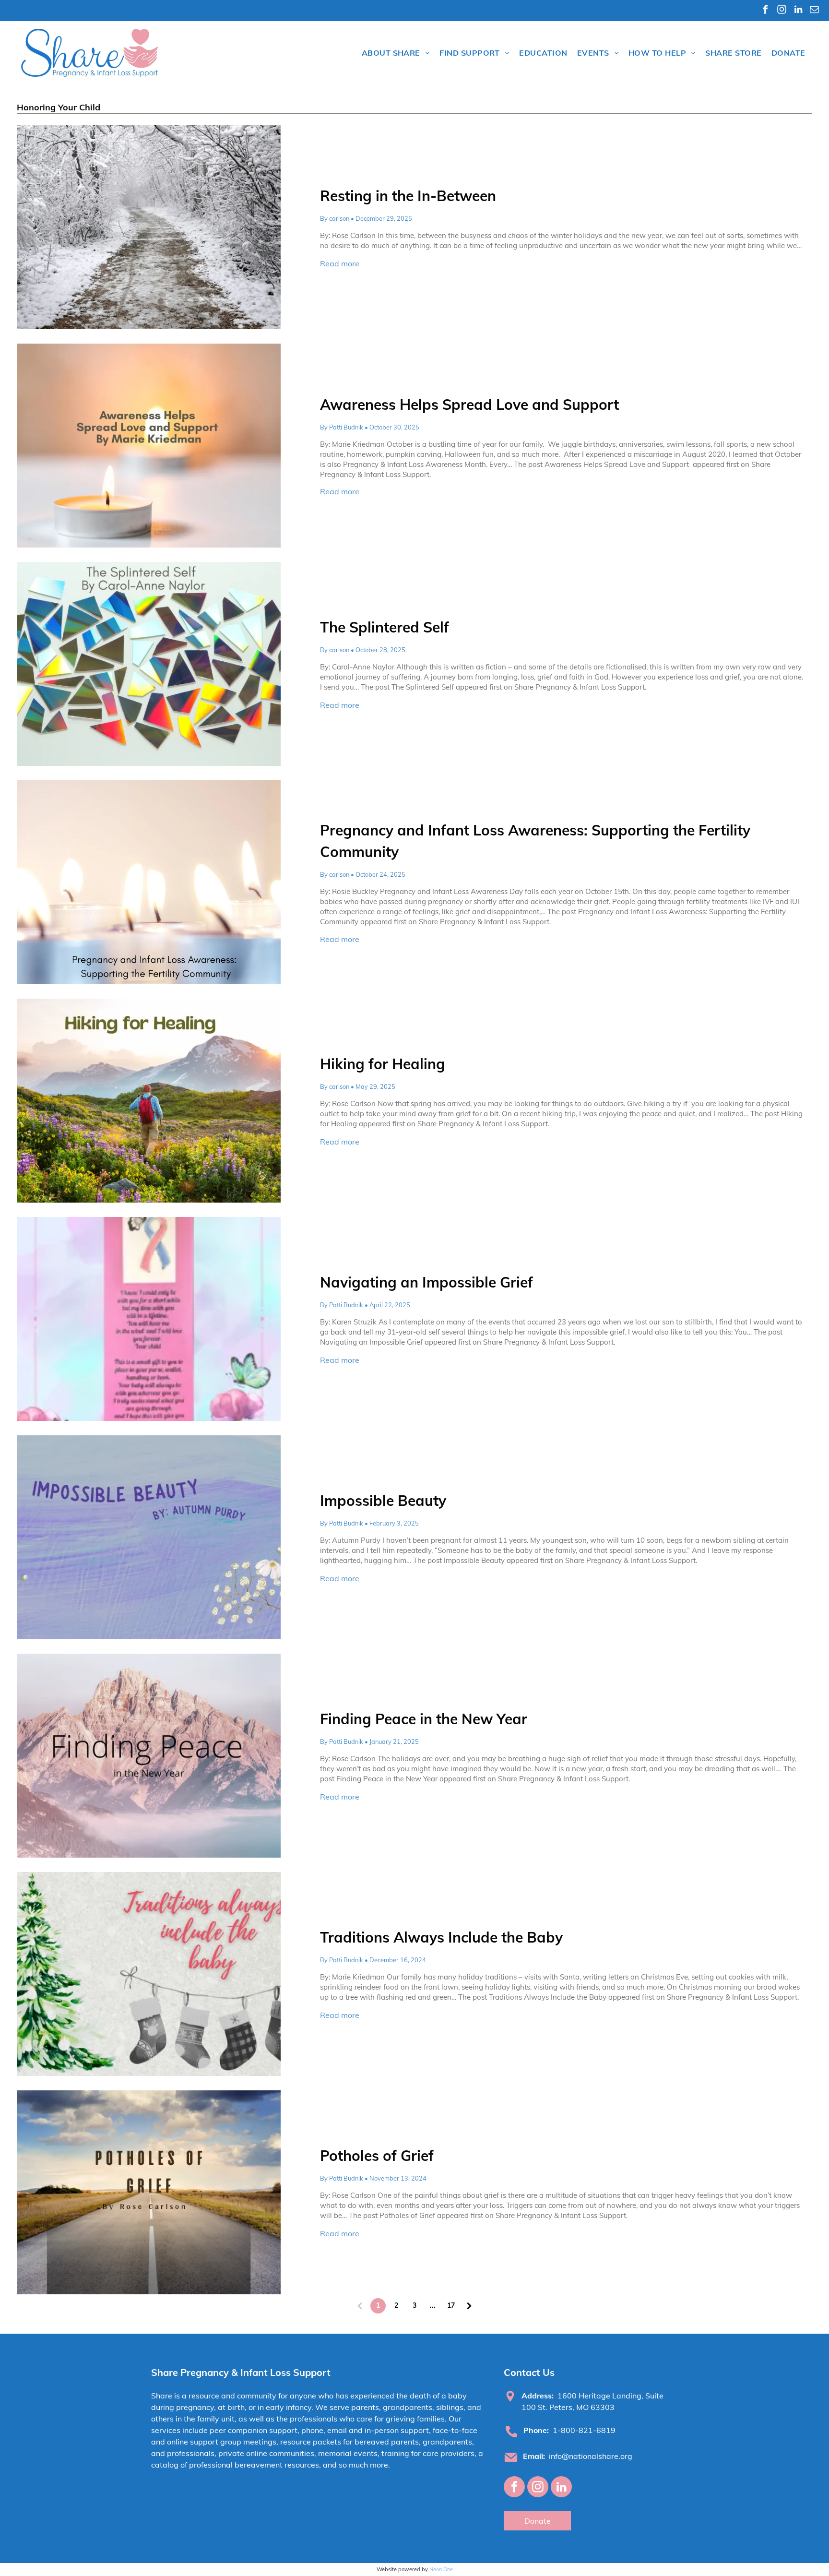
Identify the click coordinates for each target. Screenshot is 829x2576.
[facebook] (765, 11)
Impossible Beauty (383, 1501)
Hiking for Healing (383, 1064)
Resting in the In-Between (408, 196)
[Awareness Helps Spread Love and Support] (149, 446)
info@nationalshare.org (591, 2456)
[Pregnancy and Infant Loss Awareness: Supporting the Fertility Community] (149, 882)
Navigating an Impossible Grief (426, 1282)
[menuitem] (396, 53)
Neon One (441, 2569)
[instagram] (782, 11)
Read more (340, 263)
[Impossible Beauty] (149, 1537)
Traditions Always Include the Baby (441, 1937)
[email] (814, 11)
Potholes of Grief (377, 2156)
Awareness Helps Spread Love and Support (471, 405)
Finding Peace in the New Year (424, 1719)
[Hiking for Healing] (149, 1101)
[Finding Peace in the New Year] (149, 1756)
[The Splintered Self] (149, 664)
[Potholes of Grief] (149, 2192)
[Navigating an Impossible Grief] (149, 1319)
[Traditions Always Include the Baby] (149, 1974)
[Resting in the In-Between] (149, 227)
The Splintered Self (385, 627)
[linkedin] (798, 11)
